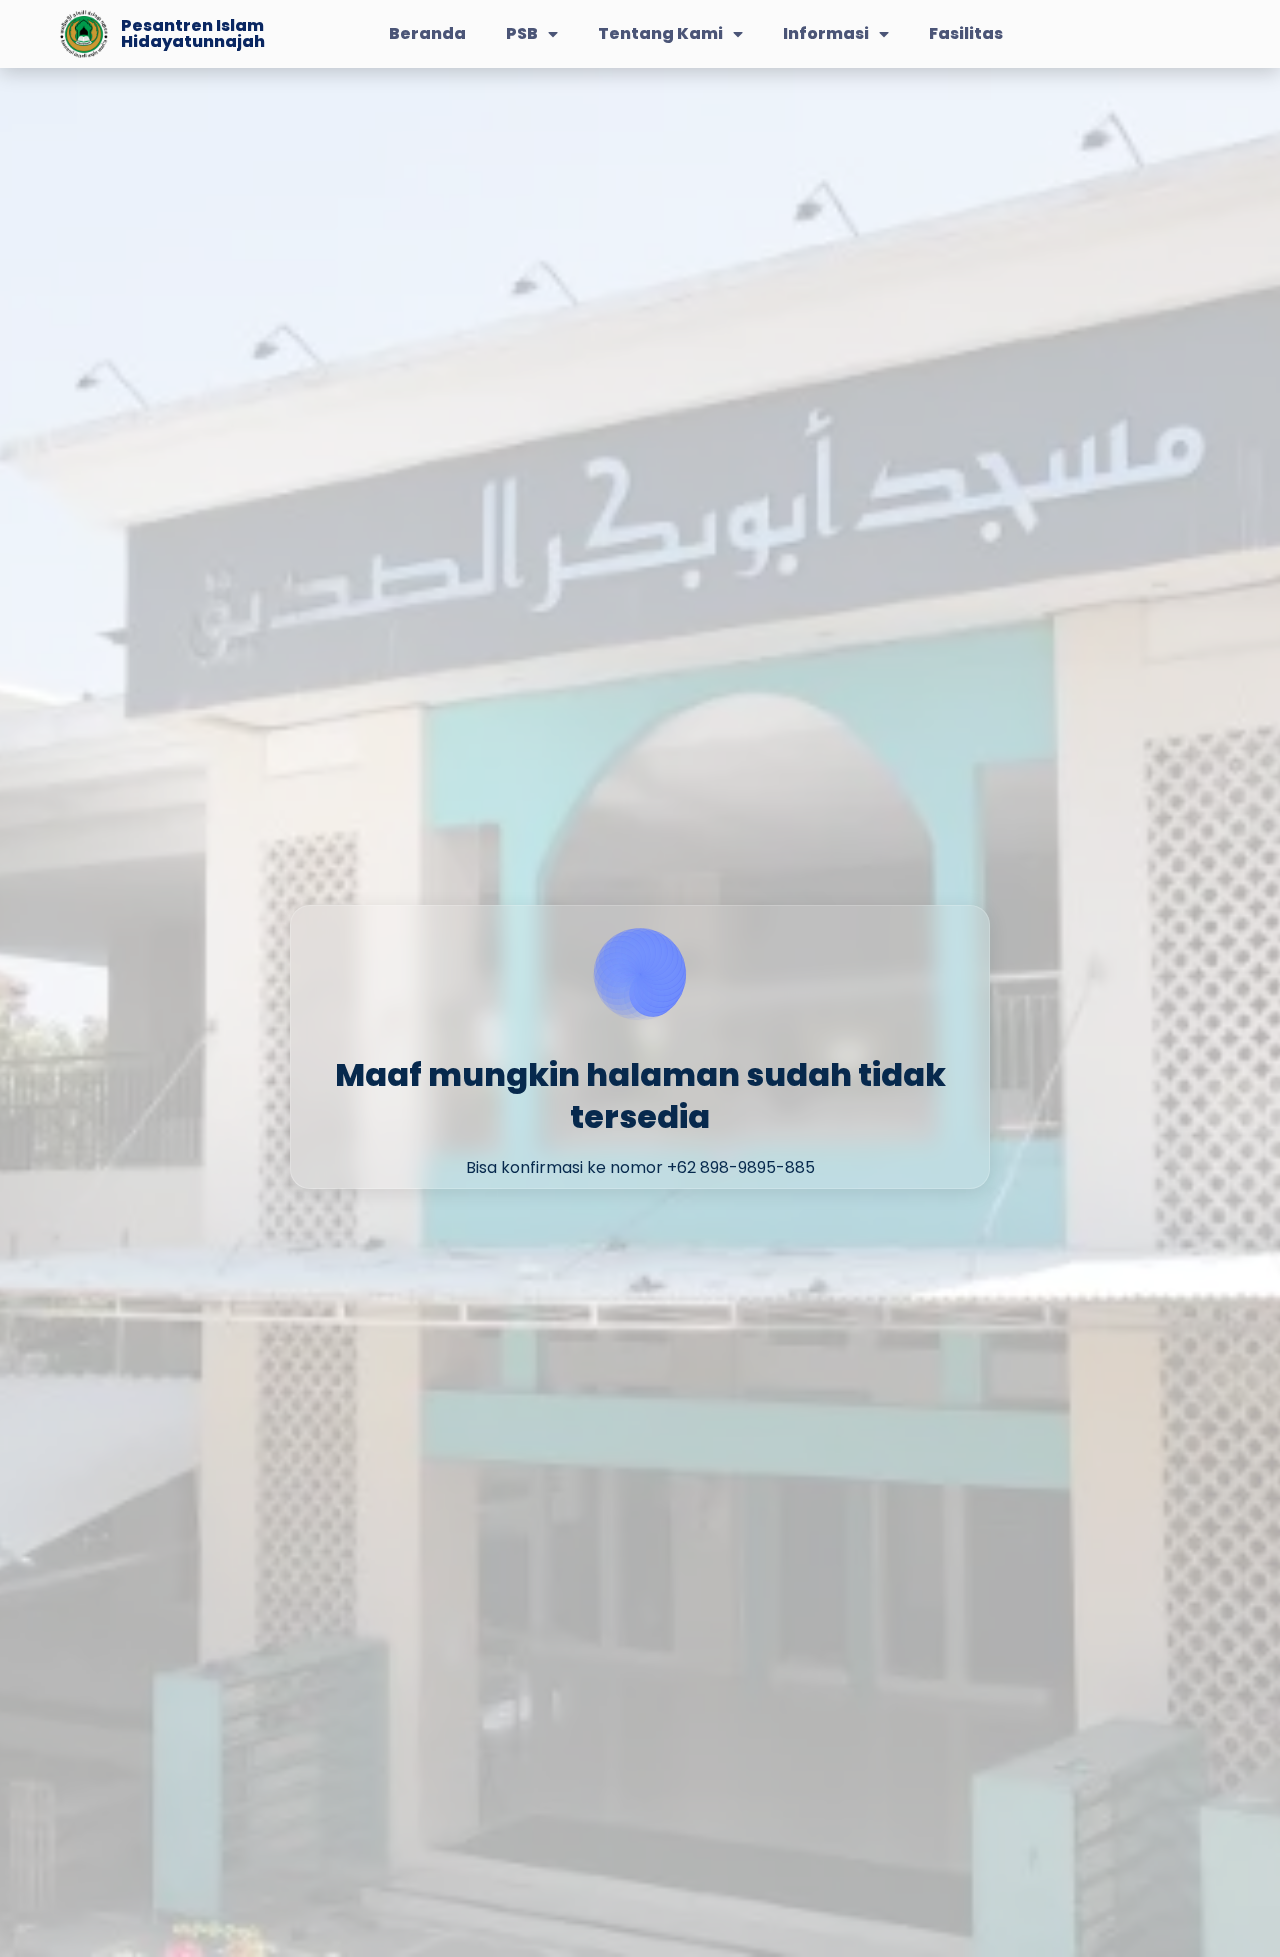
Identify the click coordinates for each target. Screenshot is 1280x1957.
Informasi (826, 33)
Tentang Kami (660, 33)
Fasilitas (966, 33)
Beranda (427, 33)
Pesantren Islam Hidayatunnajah (193, 33)
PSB (522, 33)
